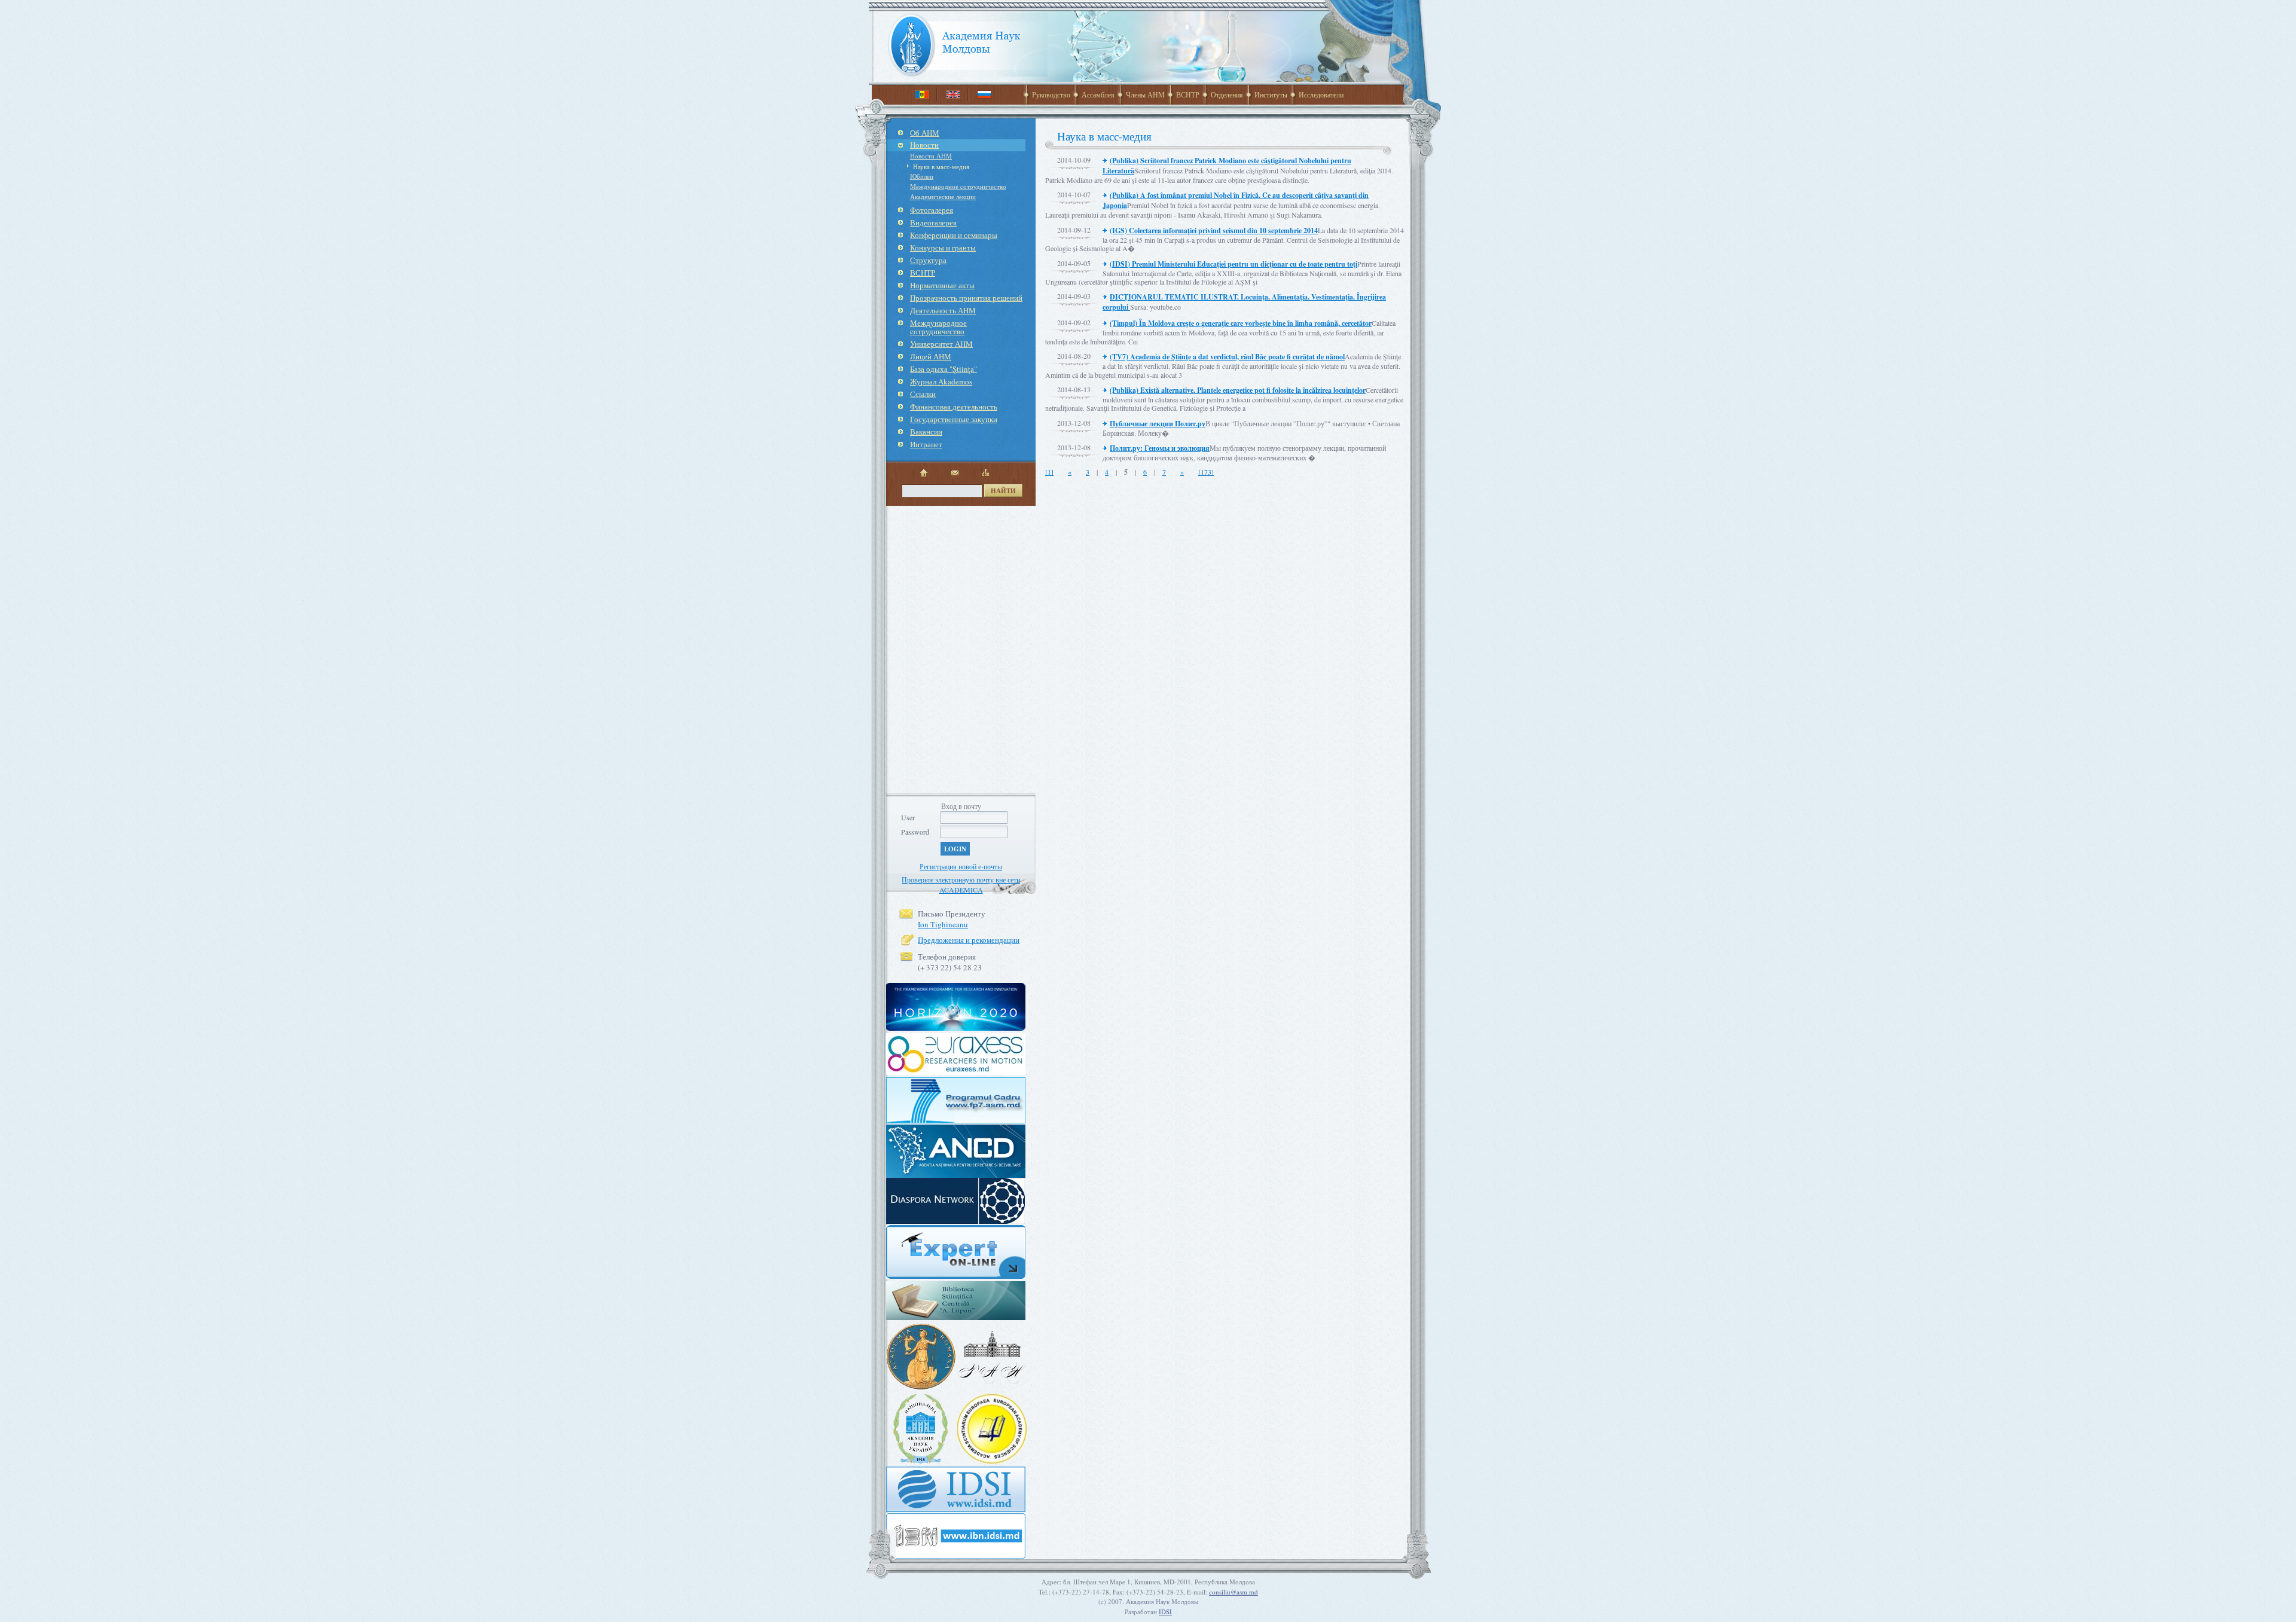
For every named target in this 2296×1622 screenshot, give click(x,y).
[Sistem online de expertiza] (956, 1277)
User (908, 817)
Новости (924, 145)
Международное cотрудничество (958, 186)
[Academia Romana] (921, 1389)
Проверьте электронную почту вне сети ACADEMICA (961, 885)
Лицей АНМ (931, 356)
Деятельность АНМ (943, 310)
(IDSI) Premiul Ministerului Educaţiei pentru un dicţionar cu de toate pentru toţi (1234, 264)
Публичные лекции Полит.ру (1158, 424)
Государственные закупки (954, 419)
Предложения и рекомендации (969, 940)
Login (955, 849)
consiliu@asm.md (1234, 1592)
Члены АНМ (1145, 94)
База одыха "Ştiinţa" (944, 369)
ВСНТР (1188, 94)
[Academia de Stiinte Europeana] (992, 1461)
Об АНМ (925, 133)
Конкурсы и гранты (943, 248)
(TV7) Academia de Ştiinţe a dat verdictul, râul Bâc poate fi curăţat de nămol (1227, 357)
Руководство (1051, 94)
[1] (1049, 472)
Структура (928, 260)
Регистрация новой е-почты (961, 866)
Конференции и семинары (954, 235)
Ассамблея (1098, 94)
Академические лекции (943, 196)
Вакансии (926, 432)
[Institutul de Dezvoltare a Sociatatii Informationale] (956, 1510)
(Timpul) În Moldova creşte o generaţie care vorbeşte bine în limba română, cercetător (1241, 323)
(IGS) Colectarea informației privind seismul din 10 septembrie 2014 (1214, 230)
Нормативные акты (942, 285)
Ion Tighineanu (943, 924)
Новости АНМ (931, 156)
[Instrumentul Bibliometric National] (956, 1556)
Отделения (1227, 94)
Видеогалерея (933, 222)
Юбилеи (922, 176)
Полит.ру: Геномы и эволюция (1160, 448)
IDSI (1165, 1612)
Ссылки (923, 394)
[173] (1206, 472)
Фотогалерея (932, 210)
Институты (1271, 94)
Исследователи (1321, 94)
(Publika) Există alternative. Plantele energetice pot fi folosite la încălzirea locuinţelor (1238, 390)
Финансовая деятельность (954, 407)
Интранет (926, 444)
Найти (1003, 491)
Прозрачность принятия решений (966, 298)
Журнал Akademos (941, 381)
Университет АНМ (941, 344)
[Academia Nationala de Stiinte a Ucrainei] (921, 1461)
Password (915, 832)
